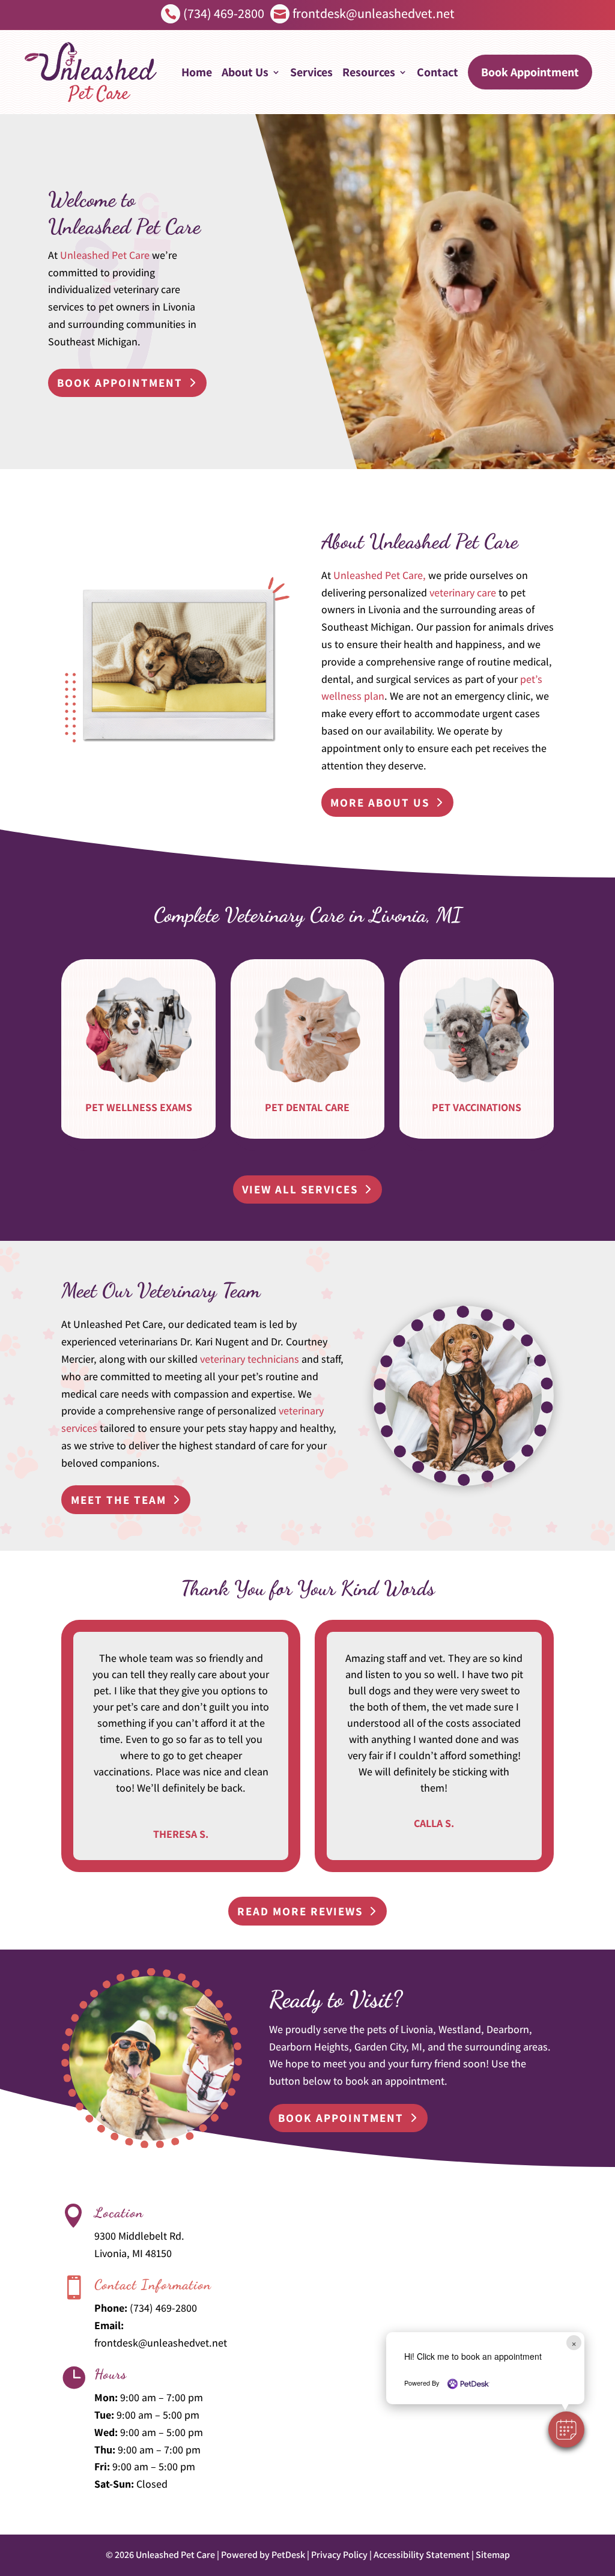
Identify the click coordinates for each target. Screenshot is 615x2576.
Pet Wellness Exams (139, 1107)
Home (197, 72)
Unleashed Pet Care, (380, 575)
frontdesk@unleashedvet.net (161, 2343)
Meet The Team (119, 1500)
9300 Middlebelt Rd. (139, 2236)
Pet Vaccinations (477, 1107)
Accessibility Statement (422, 2555)
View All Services (300, 1189)
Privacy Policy (339, 2555)
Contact (438, 72)
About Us (245, 72)
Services (311, 72)
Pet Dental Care (307, 1107)
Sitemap (493, 2555)
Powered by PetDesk (263, 2555)
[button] (566, 2429)
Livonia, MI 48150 (133, 2253)
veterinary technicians (250, 1359)
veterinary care (463, 592)
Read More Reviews (300, 1911)
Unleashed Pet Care (105, 255)
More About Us (380, 802)
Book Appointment (530, 72)
